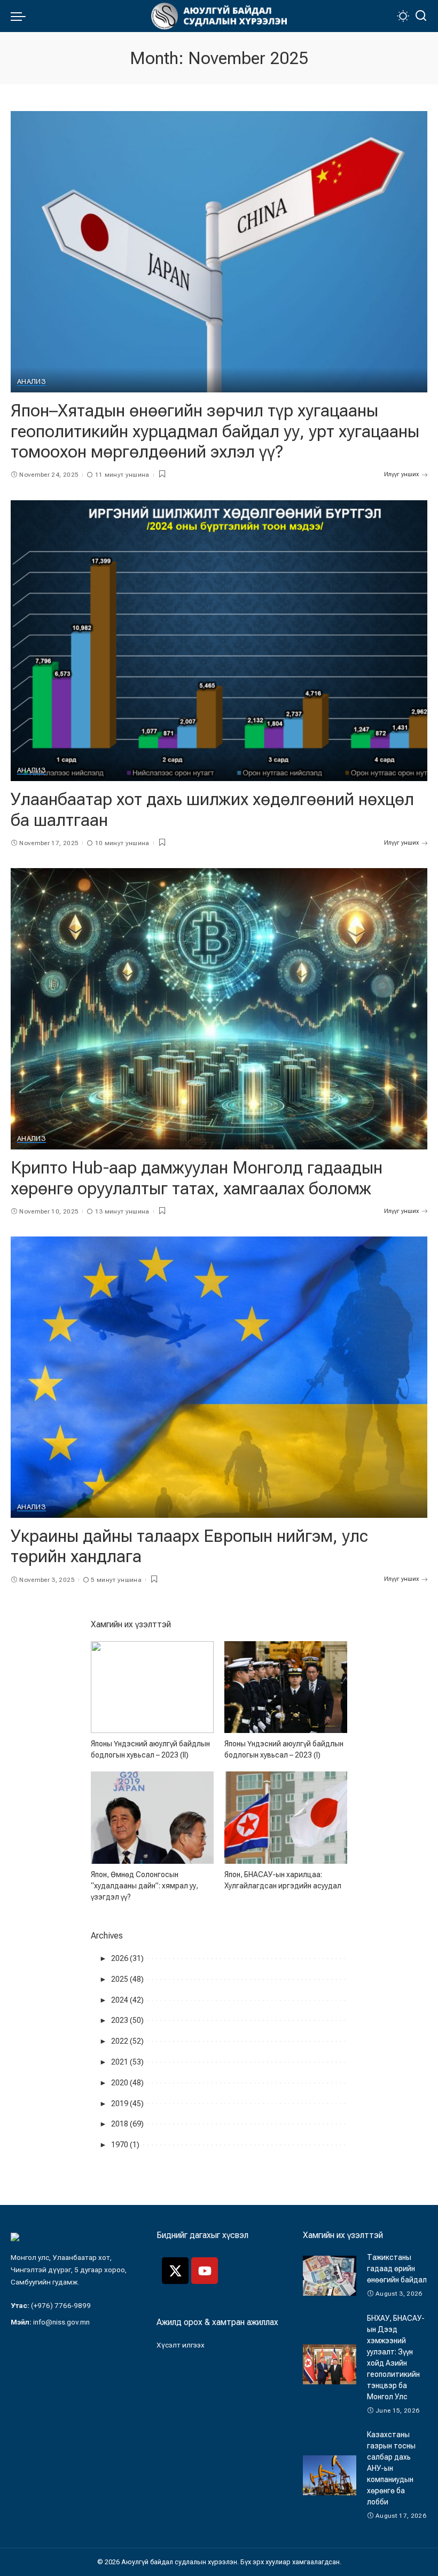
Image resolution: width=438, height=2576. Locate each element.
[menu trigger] (21, 16)
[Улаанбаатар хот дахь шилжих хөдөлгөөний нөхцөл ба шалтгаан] (219, 641)
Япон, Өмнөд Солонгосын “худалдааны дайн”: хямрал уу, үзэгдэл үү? (144, 1886)
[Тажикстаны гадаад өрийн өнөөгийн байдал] (330, 2276)
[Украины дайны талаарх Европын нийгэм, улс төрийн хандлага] (219, 1377)
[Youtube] (205, 2271)
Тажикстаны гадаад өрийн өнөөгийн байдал (397, 2268)
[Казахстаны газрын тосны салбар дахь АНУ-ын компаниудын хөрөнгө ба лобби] (330, 2475)
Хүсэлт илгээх (181, 2345)
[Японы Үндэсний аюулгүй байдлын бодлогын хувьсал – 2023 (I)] (286, 1687)
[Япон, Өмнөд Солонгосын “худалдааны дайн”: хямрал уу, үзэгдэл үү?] (152, 1818)
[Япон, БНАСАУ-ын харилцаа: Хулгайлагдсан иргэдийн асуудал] (286, 1818)
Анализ (32, 382)
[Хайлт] (421, 16)
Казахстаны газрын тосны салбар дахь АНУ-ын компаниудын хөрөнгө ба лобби (391, 2468)
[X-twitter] (175, 2271)
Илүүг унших (401, 474)
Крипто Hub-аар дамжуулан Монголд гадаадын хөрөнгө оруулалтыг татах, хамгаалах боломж (197, 1178)
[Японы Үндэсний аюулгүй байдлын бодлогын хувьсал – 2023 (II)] (152, 1687)
